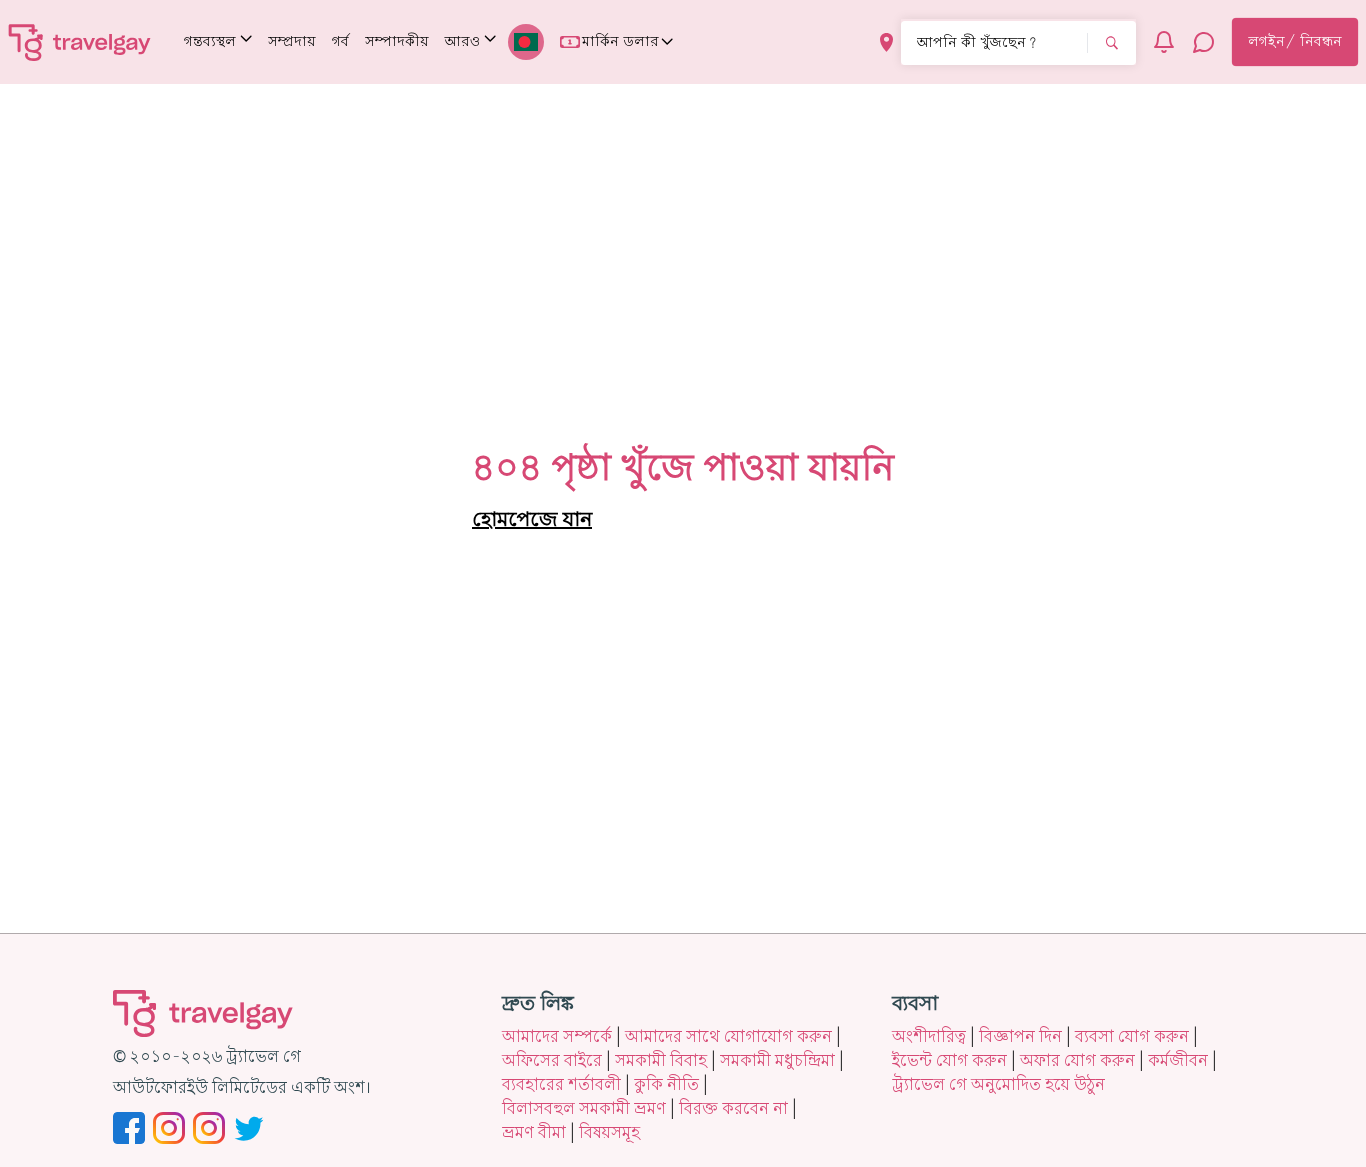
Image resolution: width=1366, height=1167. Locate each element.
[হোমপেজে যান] (80, 42)
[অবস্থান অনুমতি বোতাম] (886, 42)
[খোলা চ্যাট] (1204, 42)
